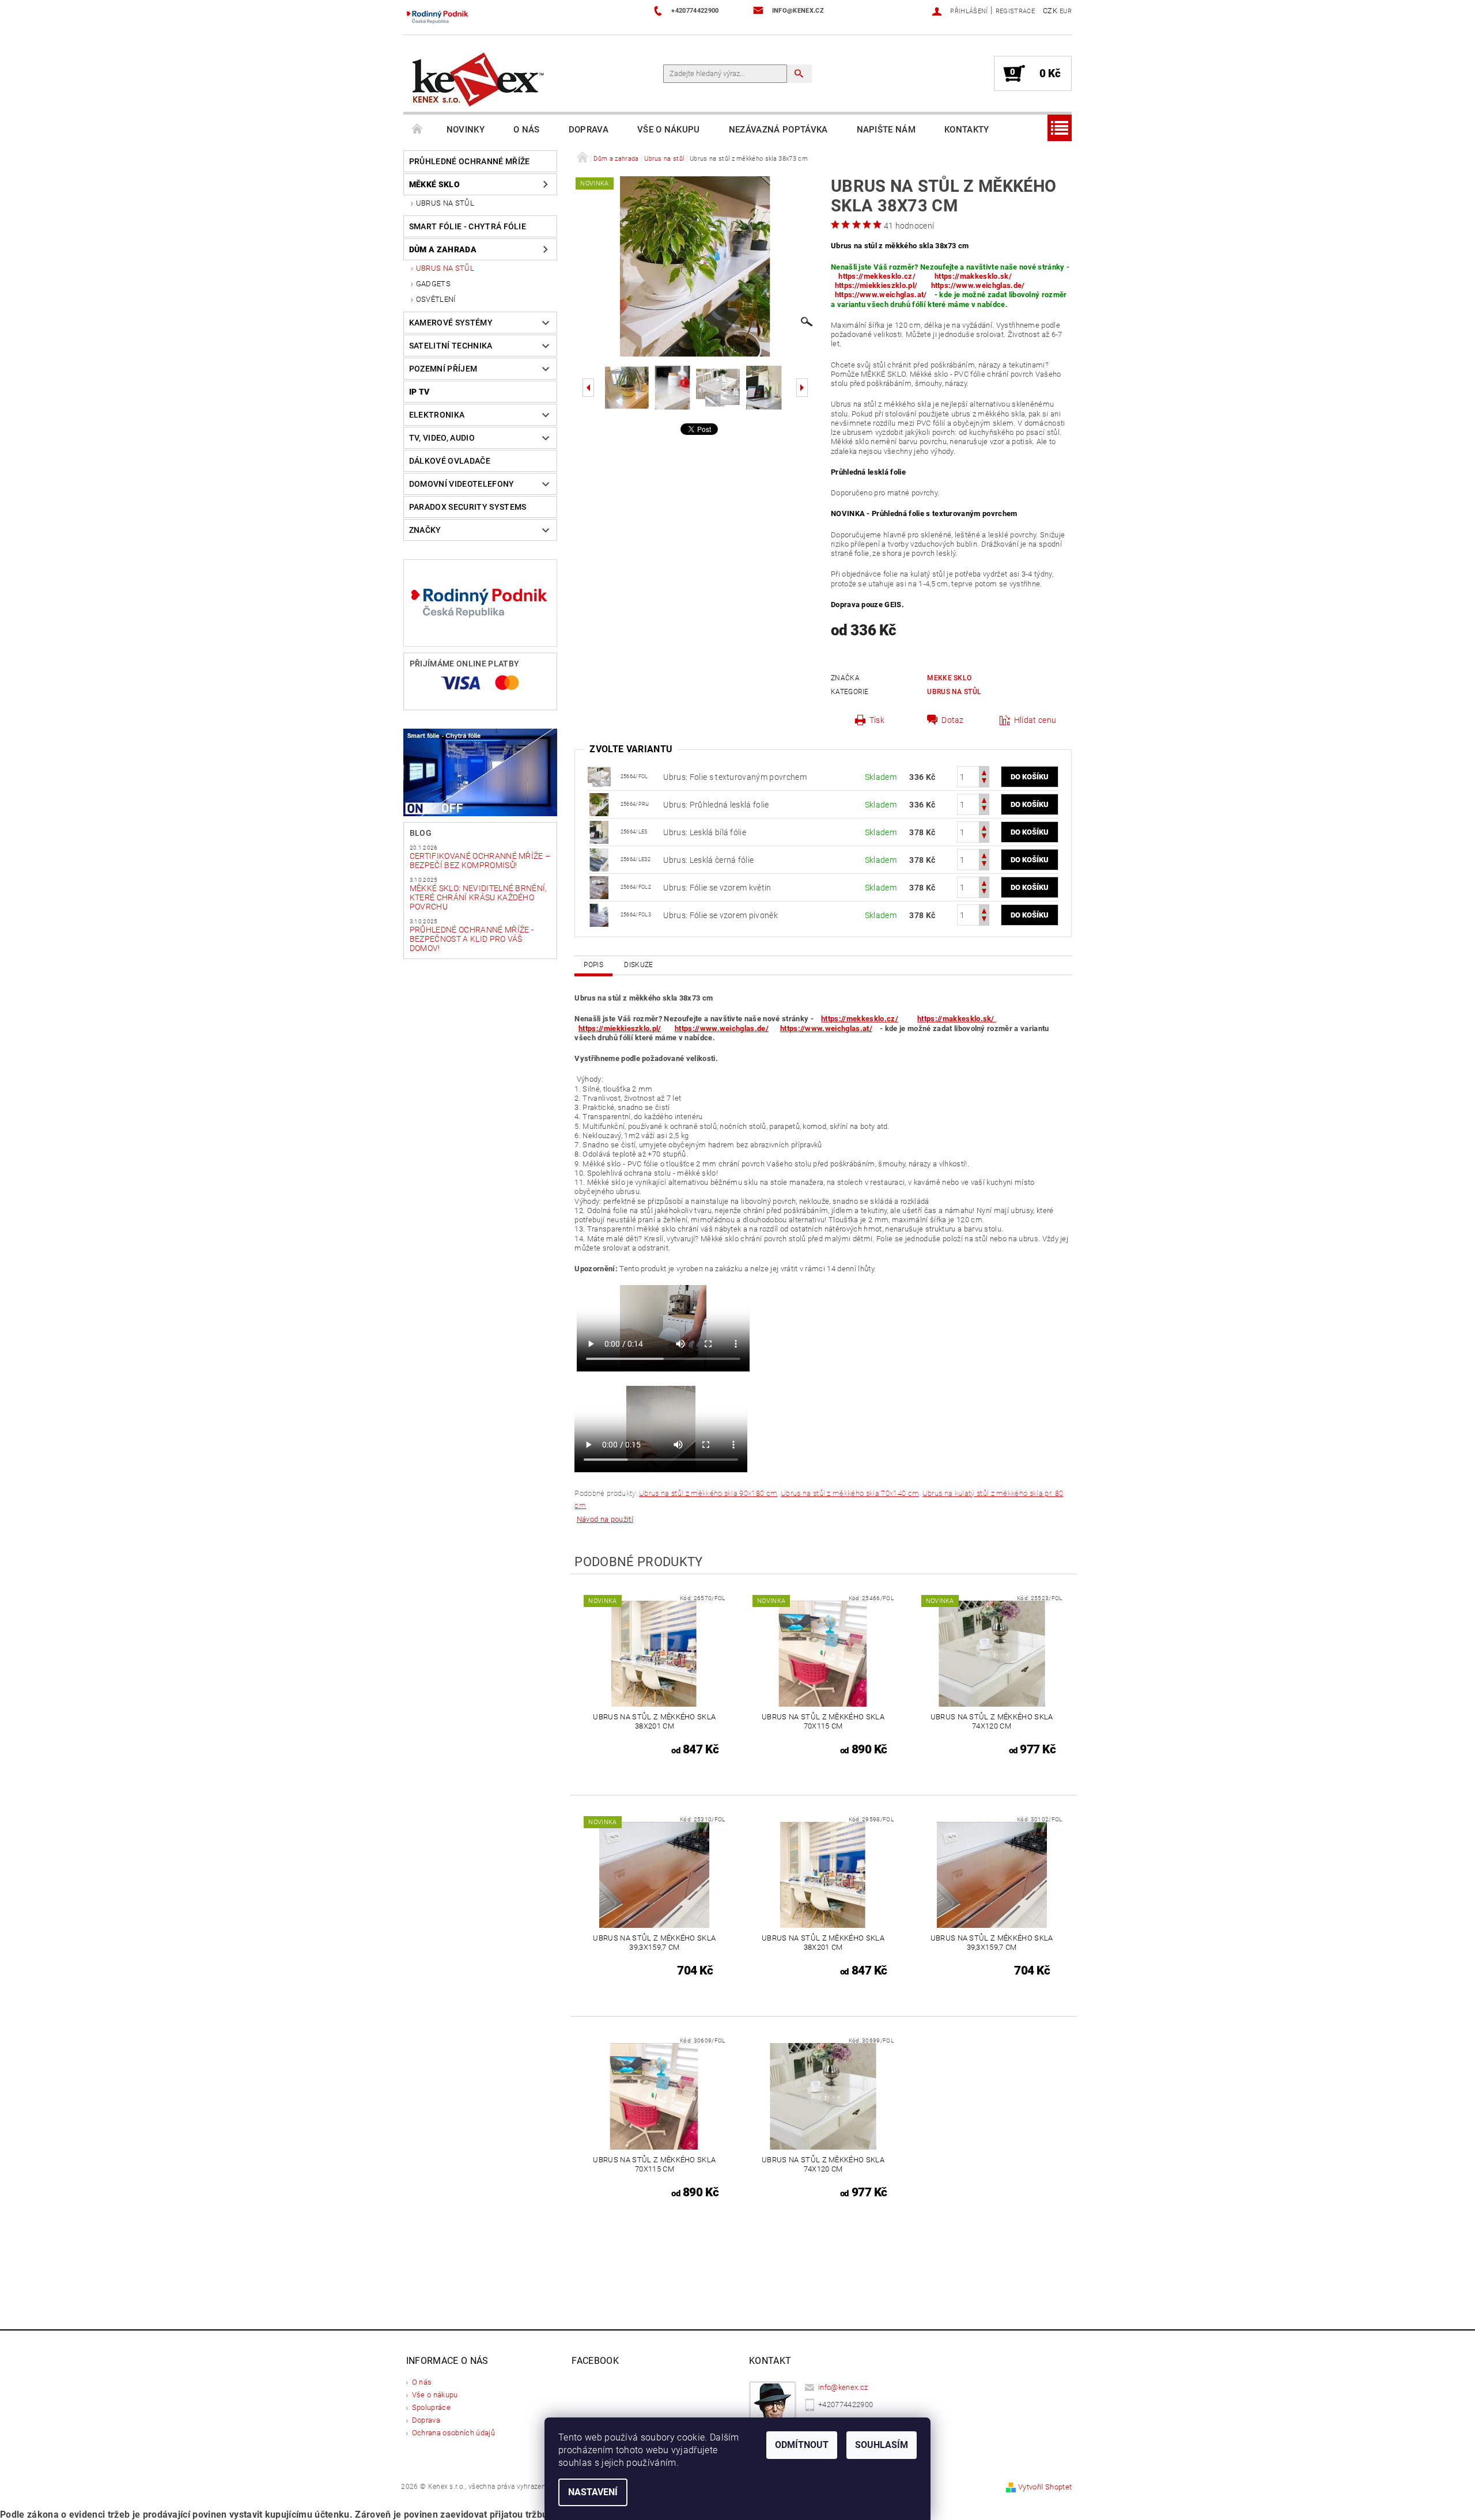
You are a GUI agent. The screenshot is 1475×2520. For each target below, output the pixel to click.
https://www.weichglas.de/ (978, 285)
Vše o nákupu (669, 130)
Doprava (589, 130)
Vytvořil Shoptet (1045, 2487)
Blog (421, 833)
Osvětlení (436, 299)
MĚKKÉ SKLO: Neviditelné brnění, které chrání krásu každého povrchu (479, 897)
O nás (527, 130)
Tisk (877, 720)
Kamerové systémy (451, 323)
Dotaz (953, 720)
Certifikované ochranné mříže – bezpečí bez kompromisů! (480, 861)
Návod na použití (605, 1519)
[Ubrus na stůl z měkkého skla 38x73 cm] (599, 831)
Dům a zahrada (443, 249)
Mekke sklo (949, 678)
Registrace (1015, 11)
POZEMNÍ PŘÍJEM (443, 369)
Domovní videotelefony (462, 484)
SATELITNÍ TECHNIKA (451, 346)
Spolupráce (431, 2407)
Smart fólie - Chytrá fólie (468, 226)
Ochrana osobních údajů (453, 2433)
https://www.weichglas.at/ (881, 295)
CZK (1050, 11)
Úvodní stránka (418, 130)
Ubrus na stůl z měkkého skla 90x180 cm (708, 1493)
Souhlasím (882, 2445)
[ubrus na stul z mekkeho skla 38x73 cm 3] (599, 776)
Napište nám (886, 130)
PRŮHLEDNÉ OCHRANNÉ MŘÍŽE (470, 161)
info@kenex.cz (843, 2387)
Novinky (466, 130)
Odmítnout (802, 2445)
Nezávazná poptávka (778, 130)
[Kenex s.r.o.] (478, 79)
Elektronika (437, 415)
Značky (425, 530)
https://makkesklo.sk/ (974, 276)
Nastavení (593, 2492)
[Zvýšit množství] (984, 772)
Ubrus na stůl (445, 203)
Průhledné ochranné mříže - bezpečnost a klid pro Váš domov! (472, 939)
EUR (1066, 11)
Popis (593, 965)
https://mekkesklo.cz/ (877, 276)
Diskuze (638, 965)
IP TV (419, 392)
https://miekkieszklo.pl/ (876, 285)
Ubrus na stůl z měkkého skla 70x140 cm (850, 1493)
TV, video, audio (442, 438)
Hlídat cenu (1035, 720)
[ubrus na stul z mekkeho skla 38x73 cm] (599, 804)
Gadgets (433, 284)
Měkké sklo (434, 184)
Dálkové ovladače (450, 461)
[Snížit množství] (984, 782)
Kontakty (967, 130)
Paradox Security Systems (468, 507)
